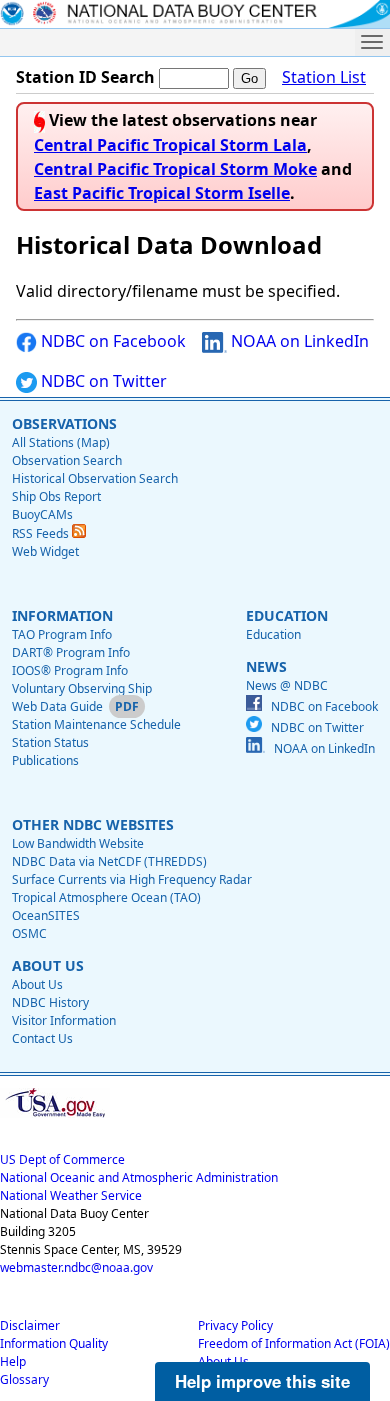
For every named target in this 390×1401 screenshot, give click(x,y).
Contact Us (42, 1038)
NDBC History (50, 1002)
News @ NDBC (287, 685)
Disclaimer (30, 1325)
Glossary (24, 1379)
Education (273, 634)
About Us (37, 984)
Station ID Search (85, 77)
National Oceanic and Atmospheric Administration (139, 1177)
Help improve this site (262, 1381)
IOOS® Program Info (70, 670)
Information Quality (54, 1343)
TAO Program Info (62, 634)
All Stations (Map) (61, 442)
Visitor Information (64, 1020)
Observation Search (67, 460)
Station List (324, 77)
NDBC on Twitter (102, 381)
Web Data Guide (57, 706)
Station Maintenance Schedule (96, 724)
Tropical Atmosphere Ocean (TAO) (106, 897)
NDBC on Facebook (111, 341)
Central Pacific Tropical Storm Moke (175, 169)
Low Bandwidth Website (78, 843)
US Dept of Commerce (62, 1159)
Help (13, 1361)
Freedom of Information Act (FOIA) (294, 1343)
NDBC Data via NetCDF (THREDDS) (109, 861)
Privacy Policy (235, 1325)
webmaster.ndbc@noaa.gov (76, 1267)
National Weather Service (71, 1195)
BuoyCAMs (42, 514)
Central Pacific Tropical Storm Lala (170, 145)
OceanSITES (46, 915)
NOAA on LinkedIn (298, 341)
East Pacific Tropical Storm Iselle (162, 193)
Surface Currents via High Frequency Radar (132, 879)
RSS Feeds (42, 533)
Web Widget (45, 551)
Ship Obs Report (56, 496)
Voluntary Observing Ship (82, 688)
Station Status (50, 742)
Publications (45, 760)
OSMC (29, 933)
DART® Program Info (71, 652)
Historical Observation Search (95, 478)
